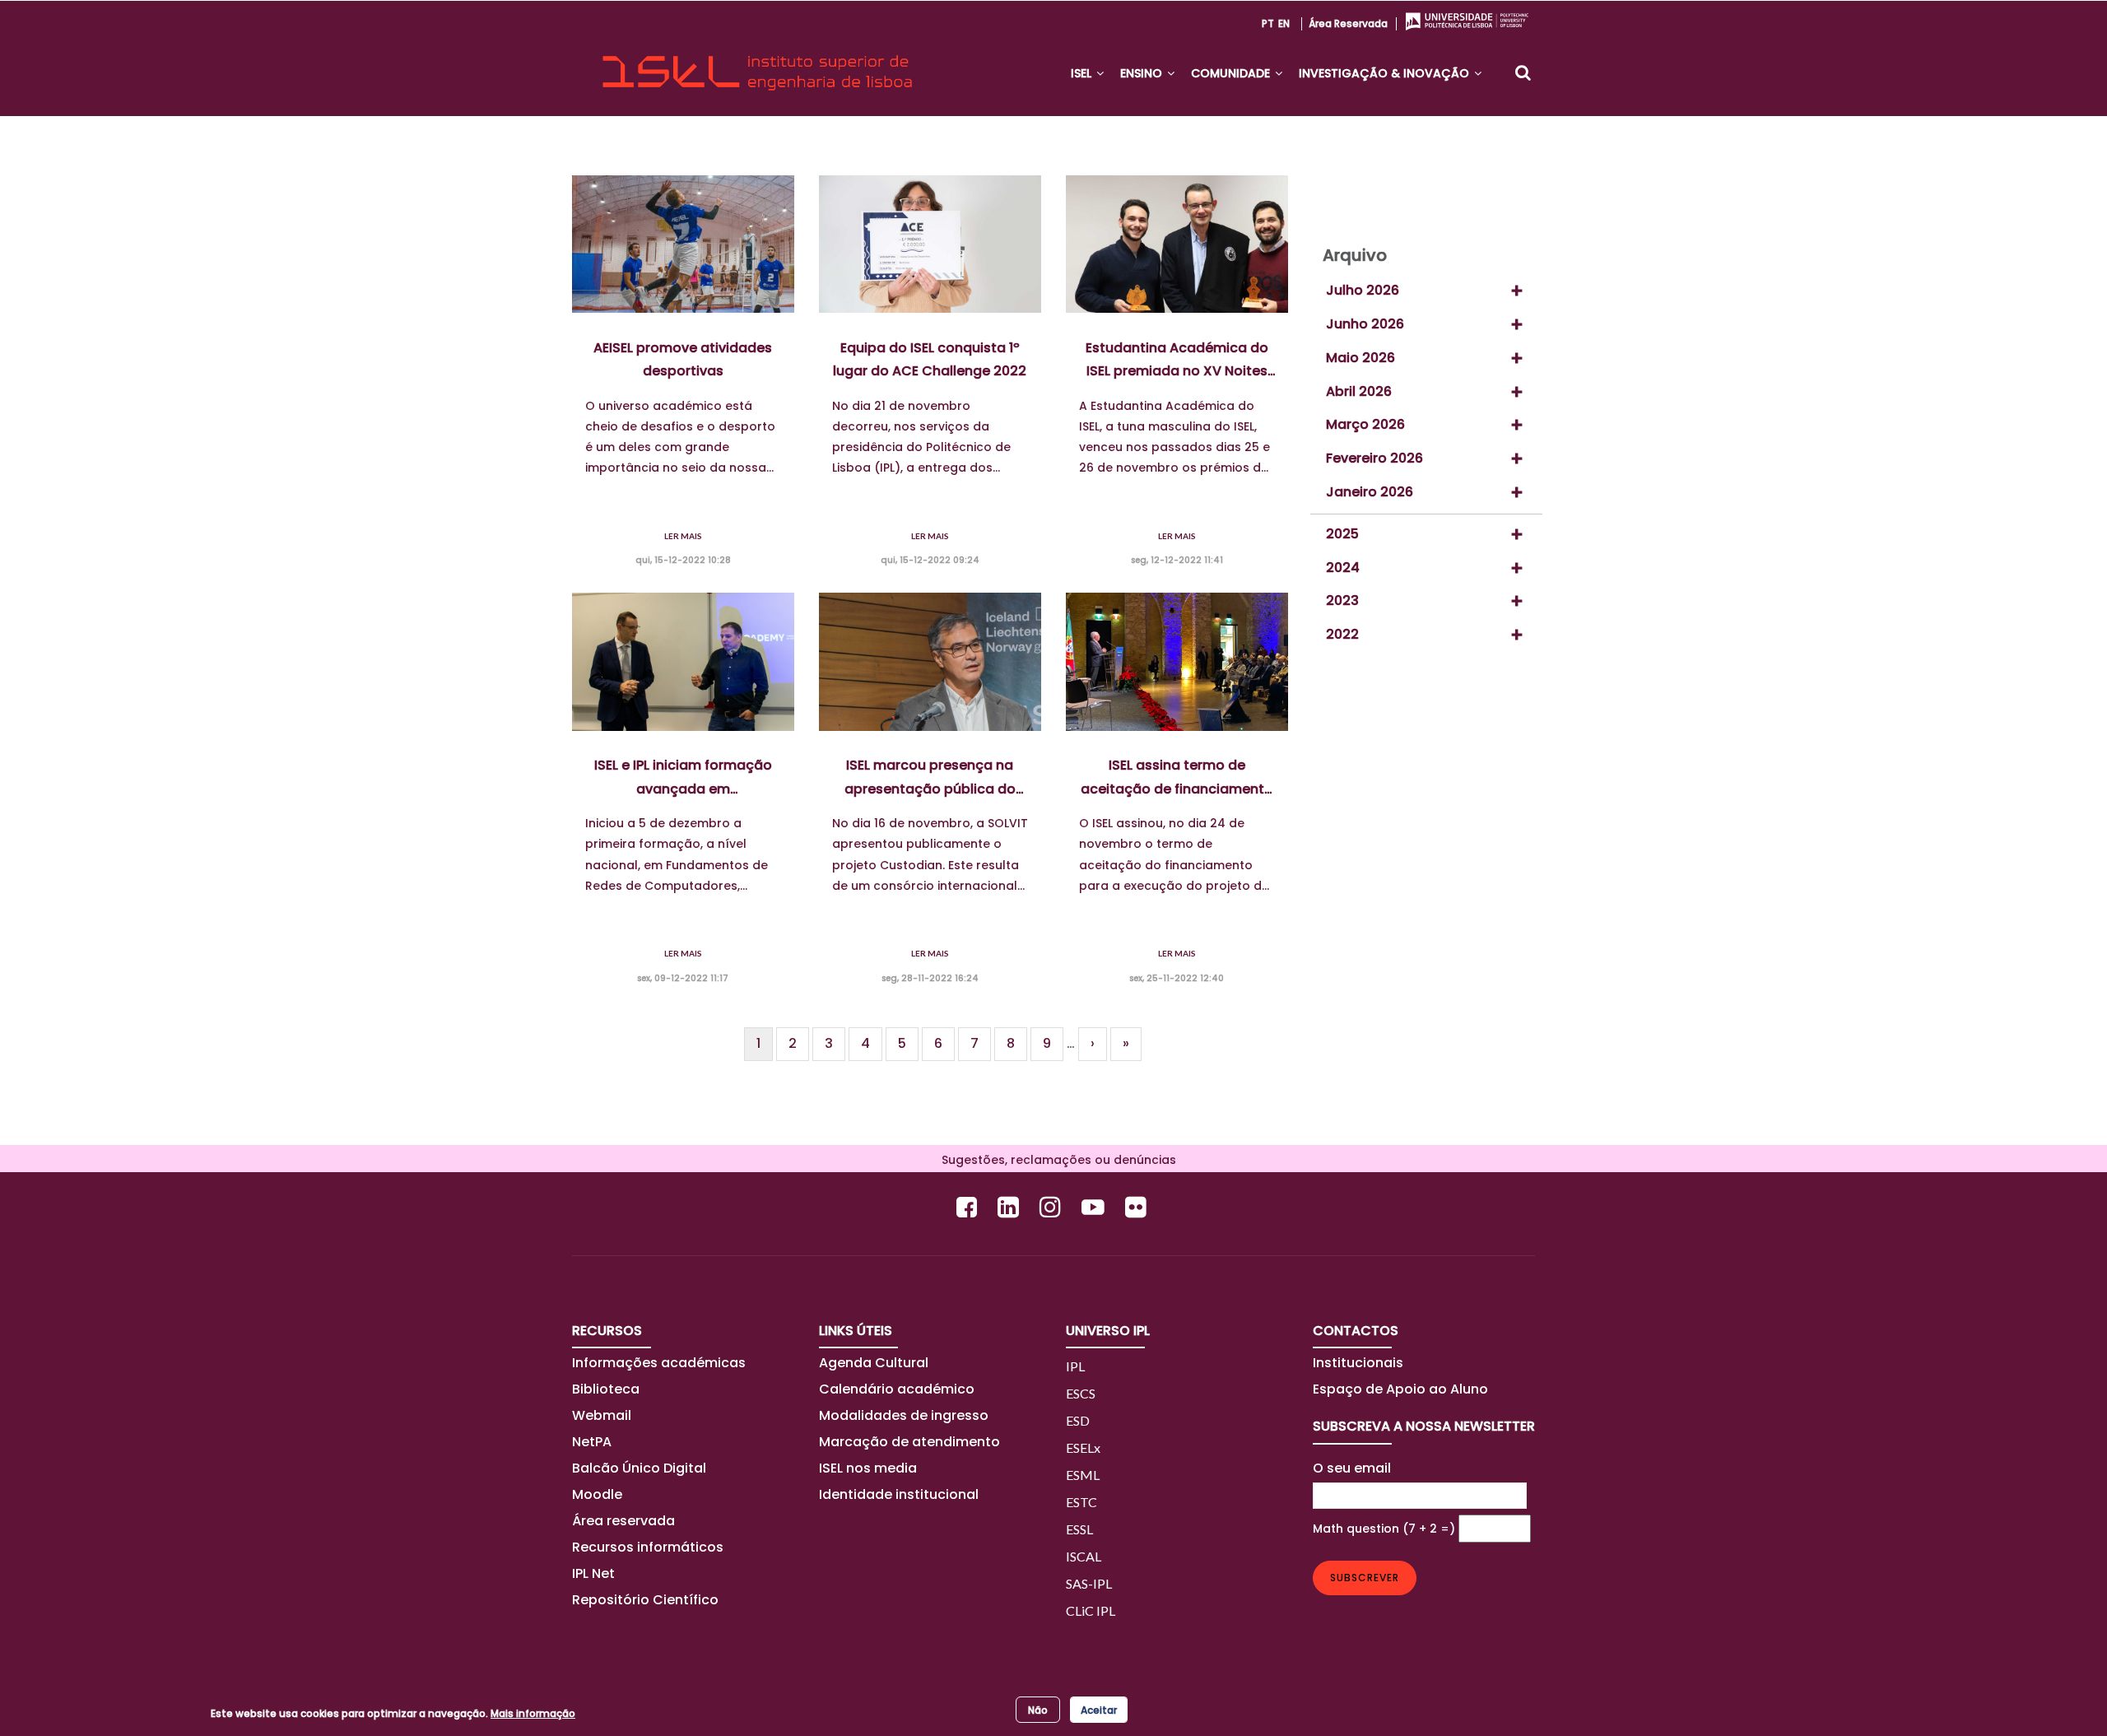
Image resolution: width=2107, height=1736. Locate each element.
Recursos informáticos (648, 1547)
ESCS (1081, 1393)
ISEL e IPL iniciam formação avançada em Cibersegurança (683, 778)
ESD (1078, 1420)
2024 (1343, 568)
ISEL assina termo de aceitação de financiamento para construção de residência (1177, 778)
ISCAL (1084, 1556)
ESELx (1083, 1447)
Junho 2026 (1365, 324)
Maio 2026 (1360, 358)
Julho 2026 (1363, 290)
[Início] (757, 58)
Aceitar (1099, 1709)
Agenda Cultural (874, 1363)
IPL (1075, 1366)
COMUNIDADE (1232, 73)
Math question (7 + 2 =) (1384, 1529)
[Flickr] (1138, 1207)
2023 (1342, 600)
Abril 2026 (1359, 391)
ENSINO (1143, 73)
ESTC (1081, 1502)
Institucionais (1358, 1363)
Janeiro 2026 (1370, 492)
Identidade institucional (899, 1494)
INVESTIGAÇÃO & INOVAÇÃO (1386, 73)
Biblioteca (606, 1389)
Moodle (597, 1494)
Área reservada (1348, 23)
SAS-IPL (1089, 1583)
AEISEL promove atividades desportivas (683, 360)
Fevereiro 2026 (1374, 458)
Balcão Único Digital (639, 1468)
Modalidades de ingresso (904, 1415)
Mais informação (533, 1713)
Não (1038, 1709)
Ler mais (683, 536)
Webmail (602, 1415)
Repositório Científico (647, 1600)
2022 (1342, 634)
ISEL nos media (868, 1468)
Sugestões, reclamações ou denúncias (1054, 1160)
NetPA (592, 1442)
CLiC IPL (1091, 1610)
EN (1284, 23)
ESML (1083, 1475)
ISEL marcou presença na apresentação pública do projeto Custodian (930, 778)
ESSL (1079, 1529)
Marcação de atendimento (909, 1442)
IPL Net (593, 1573)
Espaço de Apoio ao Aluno (1400, 1389)
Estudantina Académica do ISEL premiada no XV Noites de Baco (1177, 361)
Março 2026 (1365, 424)
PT (1268, 23)
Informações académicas (659, 1363)
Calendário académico (897, 1389)
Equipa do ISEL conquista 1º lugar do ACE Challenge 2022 (930, 360)
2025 (1342, 534)
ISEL (1083, 73)
